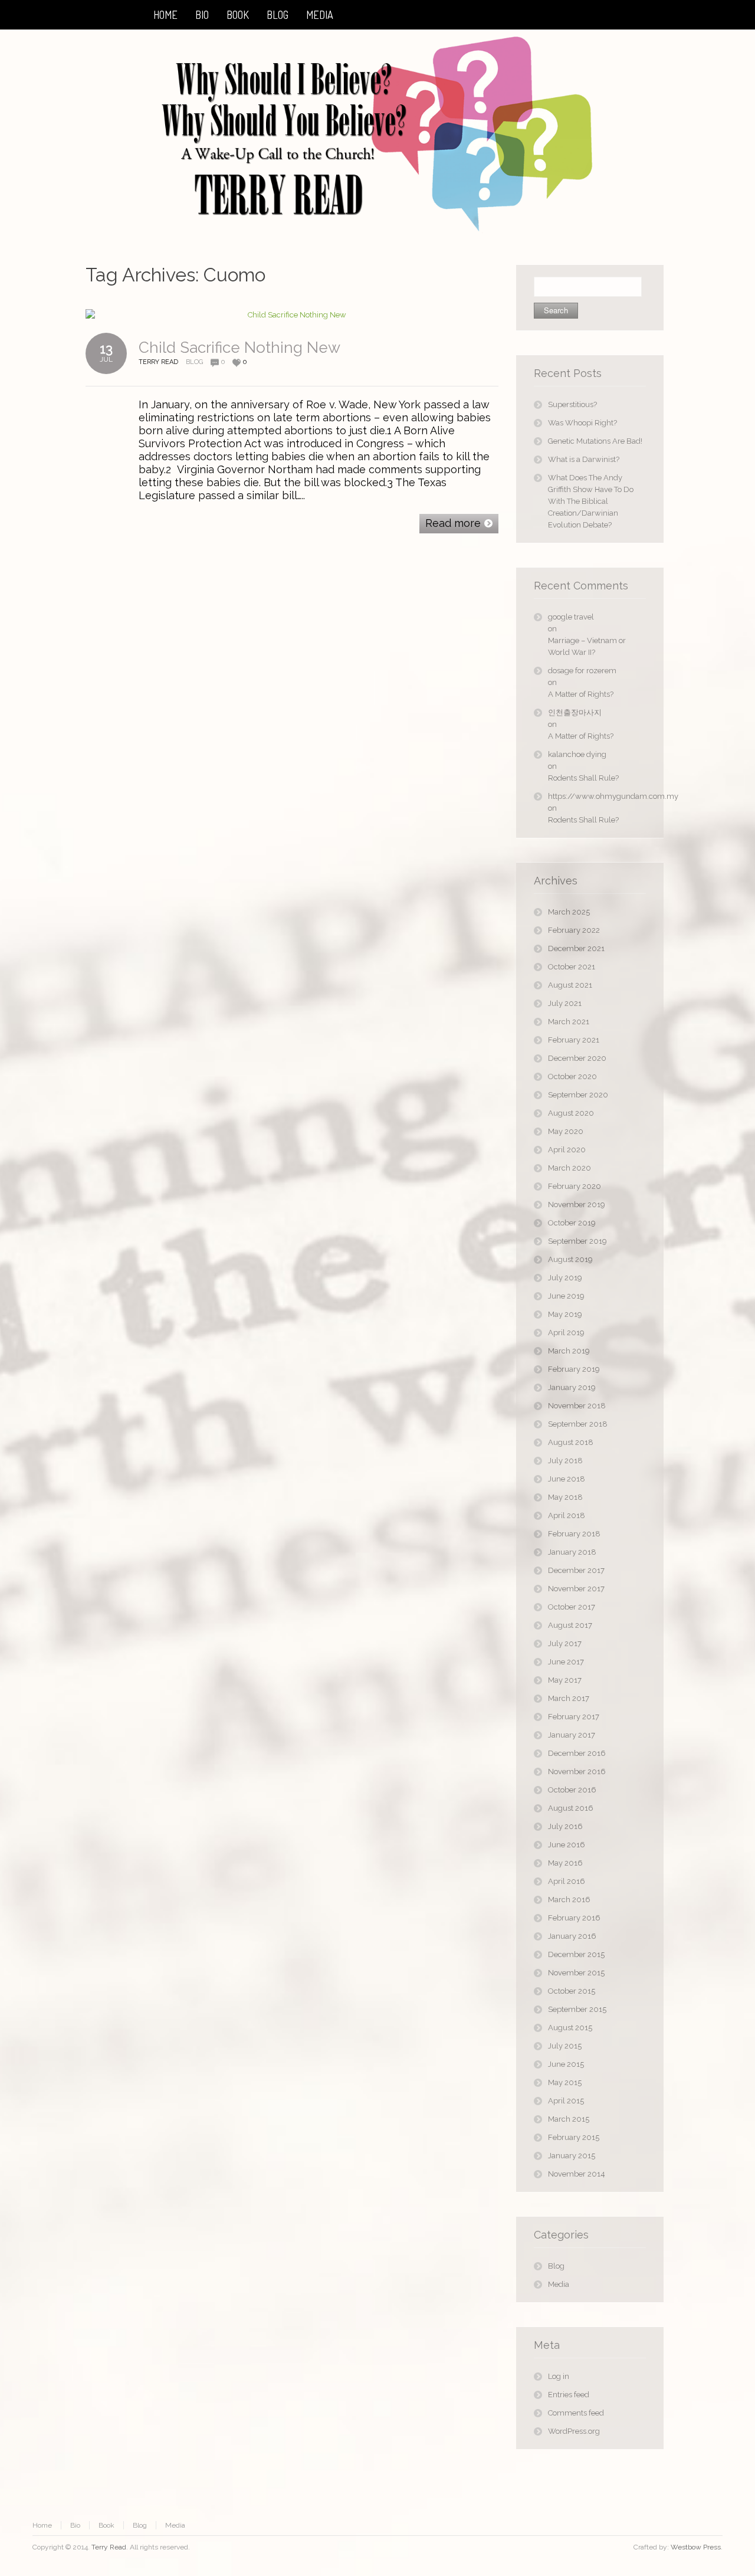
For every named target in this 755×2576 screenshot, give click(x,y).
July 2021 (565, 1003)
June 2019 (566, 1296)
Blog (194, 362)
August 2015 (570, 2028)
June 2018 (567, 1479)
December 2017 (576, 1570)
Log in (559, 2376)
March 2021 (569, 1022)
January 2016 (572, 1936)
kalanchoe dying (577, 754)
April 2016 (567, 1881)
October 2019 (572, 1223)
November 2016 (577, 1772)
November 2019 (577, 1205)
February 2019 (574, 1369)
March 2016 (569, 1900)
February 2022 (574, 930)
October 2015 (572, 1991)
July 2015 (565, 2046)
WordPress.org (574, 2431)
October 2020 (572, 1076)
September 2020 (578, 1095)
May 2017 (565, 1680)
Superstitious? (572, 404)
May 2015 (565, 2082)
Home (42, 2525)
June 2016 (567, 1845)
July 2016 (565, 1826)
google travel (571, 617)
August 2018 (571, 1442)
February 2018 (574, 1534)
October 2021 (572, 967)
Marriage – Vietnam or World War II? (587, 646)
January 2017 (572, 1735)
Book (106, 2525)
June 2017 (566, 1662)
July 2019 (565, 1278)
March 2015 (569, 2119)
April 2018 (567, 1515)
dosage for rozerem (582, 671)
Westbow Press (696, 2547)
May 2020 (566, 1131)
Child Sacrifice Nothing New (239, 348)
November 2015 (576, 1973)
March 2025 (569, 912)
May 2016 (565, 1863)
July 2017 (565, 1643)
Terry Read (109, 2547)
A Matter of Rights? (581, 694)
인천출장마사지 (575, 712)
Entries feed (569, 2395)
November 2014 (577, 2174)
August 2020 (571, 1113)
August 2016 (571, 1808)
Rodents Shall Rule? (583, 778)
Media (559, 2284)
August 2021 (570, 985)
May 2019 (565, 1314)
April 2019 (566, 1333)
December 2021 (576, 948)
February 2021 (574, 1040)
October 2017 (572, 1607)
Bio (75, 2525)
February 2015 (574, 2137)
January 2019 (572, 1387)
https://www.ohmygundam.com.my (597, 796)
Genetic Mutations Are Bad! (595, 441)
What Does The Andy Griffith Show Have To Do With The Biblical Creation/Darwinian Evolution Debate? (591, 501)
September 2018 (578, 1424)
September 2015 (577, 2009)
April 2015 (566, 2101)
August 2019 (570, 1259)
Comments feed (576, 2413)
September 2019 (577, 1241)
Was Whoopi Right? (582, 423)
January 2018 (572, 1552)
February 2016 (574, 1918)
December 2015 (576, 1954)
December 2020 (577, 1058)
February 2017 (574, 1717)
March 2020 (569, 1168)
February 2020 (575, 1186)
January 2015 (572, 2156)
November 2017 (576, 1589)
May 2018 (565, 1497)
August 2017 (570, 1625)
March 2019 (569, 1351)
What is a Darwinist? (584, 459)
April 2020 (567, 1150)
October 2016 (572, 1790)
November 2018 (577, 1406)
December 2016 (577, 1753)
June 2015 (566, 2064)
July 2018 (565, 1461)
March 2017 (569, 1698)
